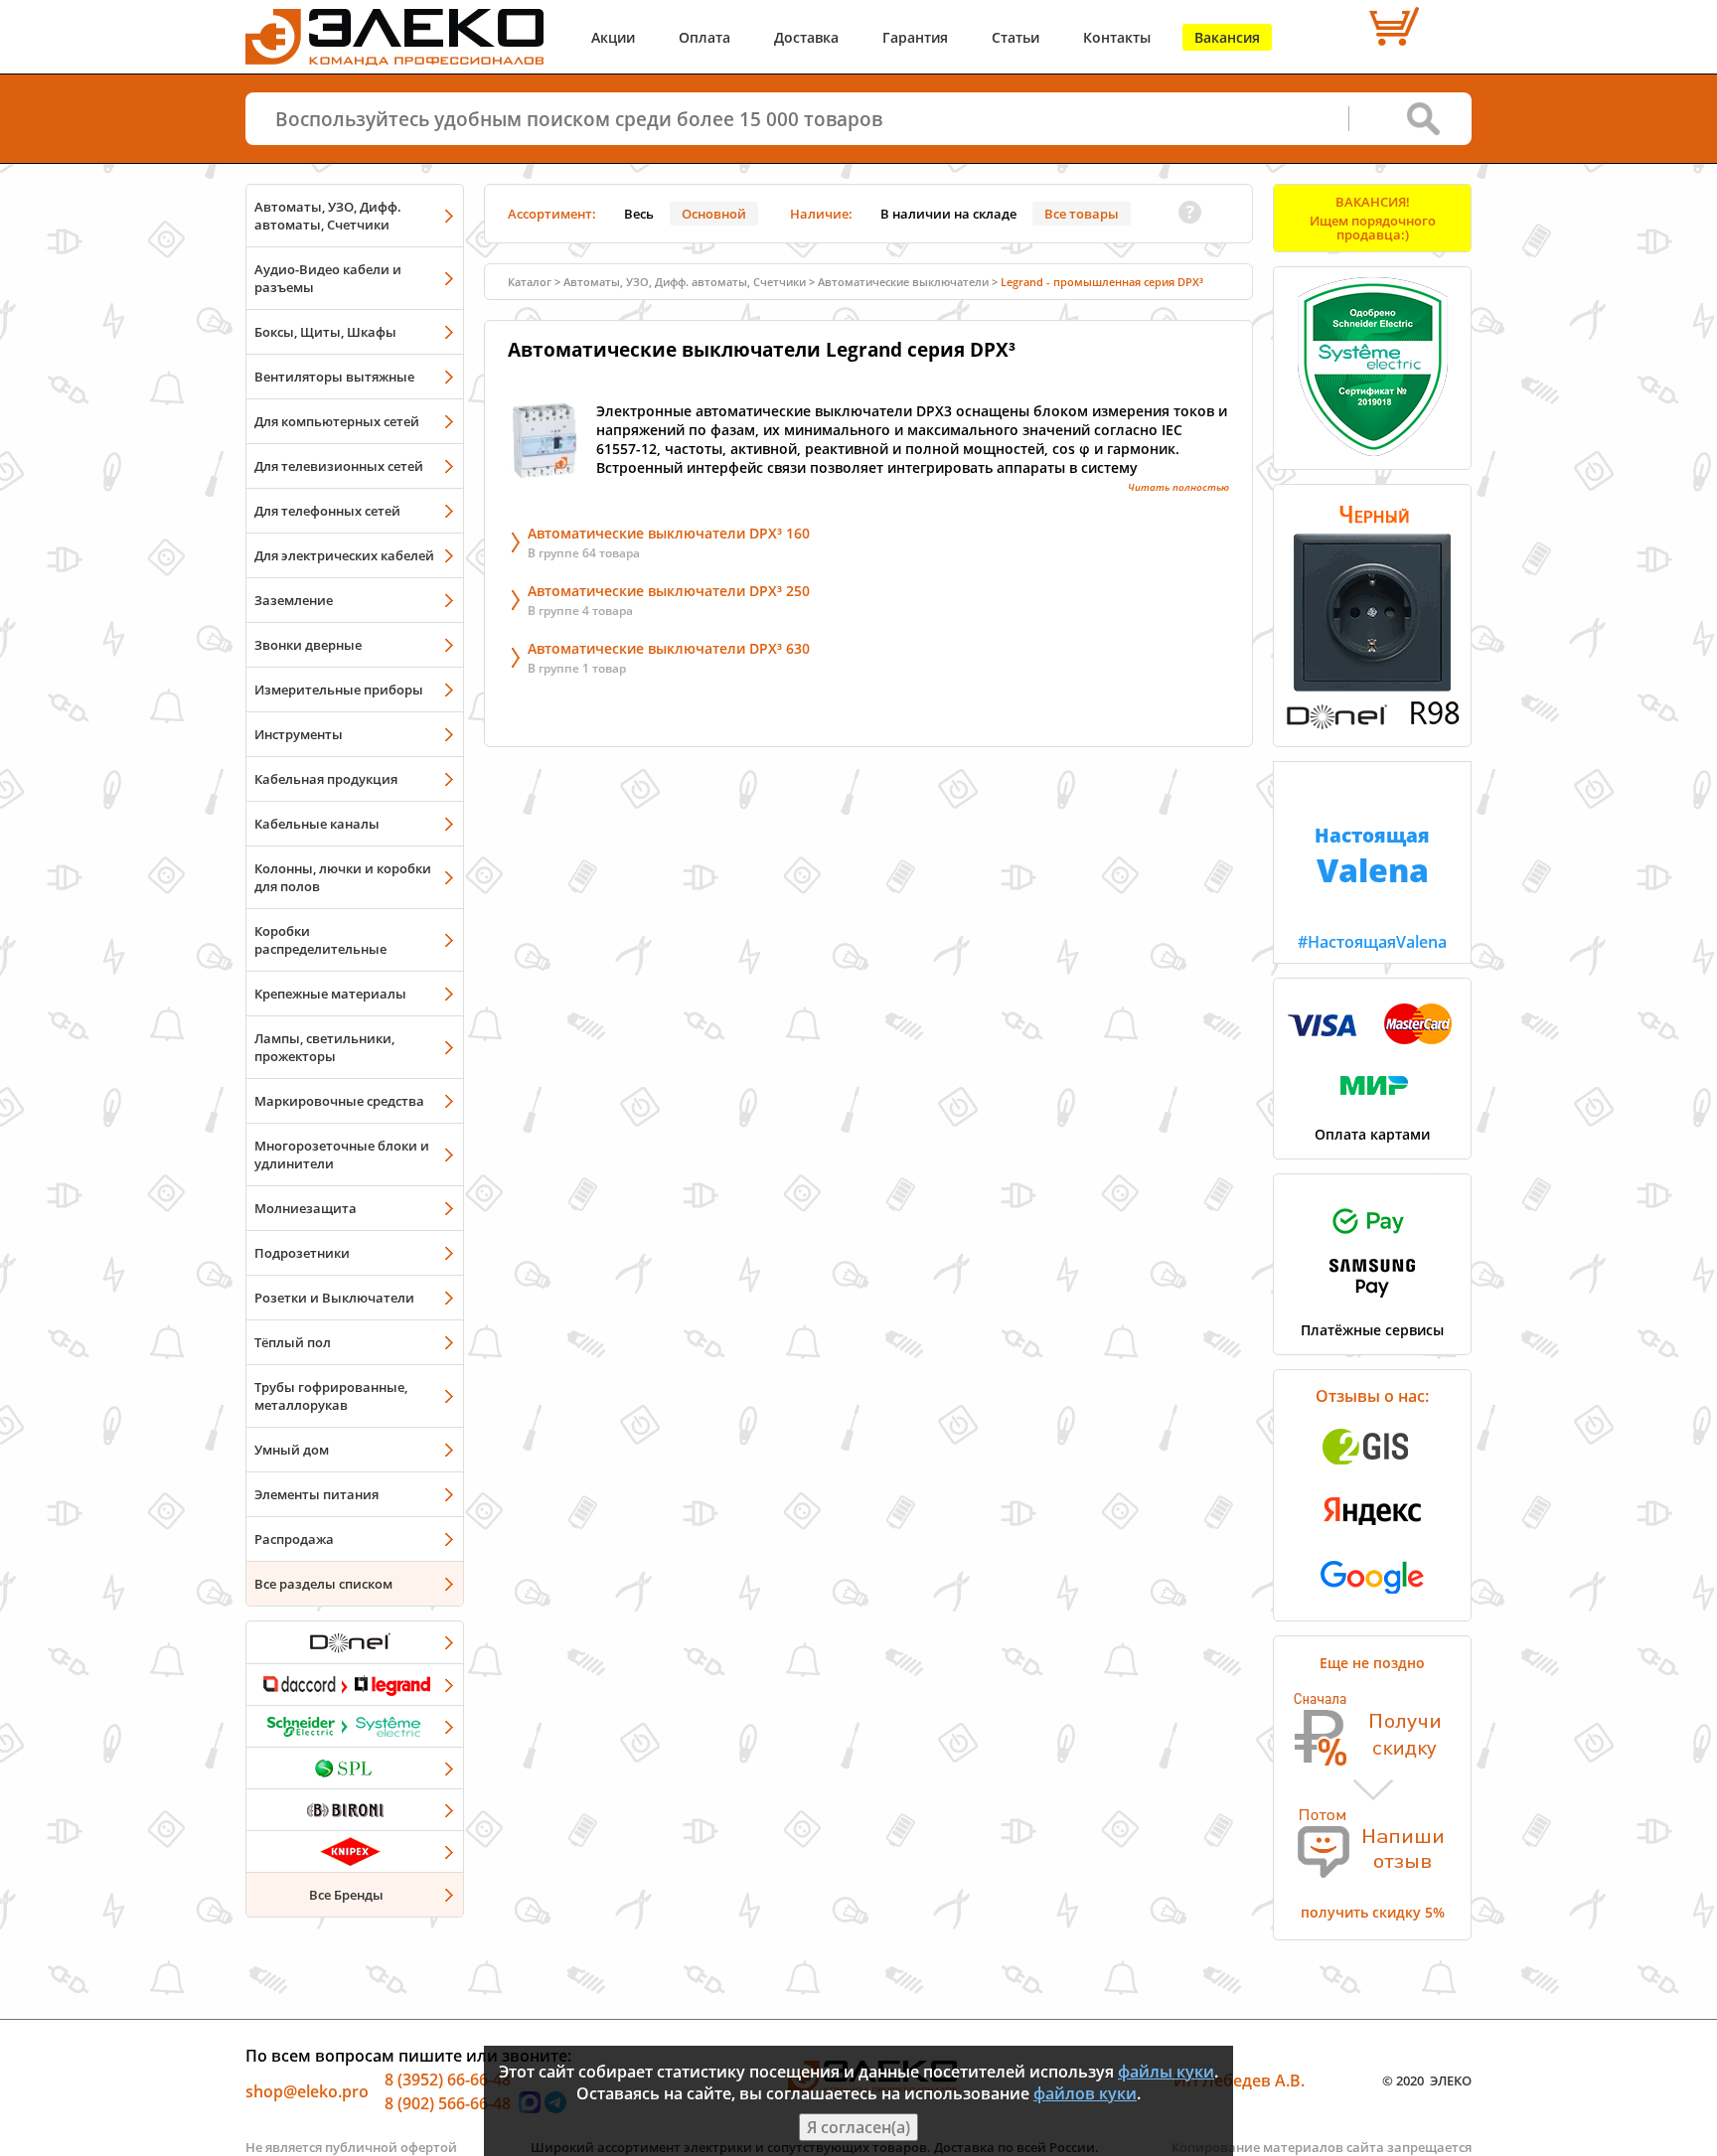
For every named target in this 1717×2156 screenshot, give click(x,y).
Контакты (1117, 37)
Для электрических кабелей (344, 555)
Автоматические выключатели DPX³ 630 (669, 648)
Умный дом (292, 1450)
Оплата (704, 37)
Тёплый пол (293, 1342)
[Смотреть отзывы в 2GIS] (1372, 1470)
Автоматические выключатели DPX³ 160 (669, 533)
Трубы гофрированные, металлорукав (331, 1396)
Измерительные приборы (339, 690)
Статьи (1015, 37)
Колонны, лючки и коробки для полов (343, 877)
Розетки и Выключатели (334, 1298)
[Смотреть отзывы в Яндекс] (1372, 1535)
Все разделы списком (323, 1584)
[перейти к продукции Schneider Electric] (355, 1726)
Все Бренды (346, 1895)
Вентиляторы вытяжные (334, 377)
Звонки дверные (308, 645)
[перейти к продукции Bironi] (355, 1809)
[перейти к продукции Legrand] (355, 1684)
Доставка (806, 37)
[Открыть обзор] (1372, 725)
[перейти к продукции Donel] (355, 1642)
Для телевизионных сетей (339, 466)
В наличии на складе (948, 214)
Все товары (1082, 214)
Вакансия (1227, 37)
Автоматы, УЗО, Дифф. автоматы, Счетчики (328, 216)
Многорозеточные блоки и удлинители (342, 1155)
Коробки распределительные (320, 940)
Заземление (294, 600)
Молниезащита (306, 1208)
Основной (714, 214)
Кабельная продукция (326, 779)
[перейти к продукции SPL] (355, 1768)
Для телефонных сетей (327, 511)
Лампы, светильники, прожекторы (324, 1047)
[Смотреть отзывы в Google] (1372, 1600)
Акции (613, 37)
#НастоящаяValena (1372, 887)
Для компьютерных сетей (337, 421)
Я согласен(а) (858, 2127)
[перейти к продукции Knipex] (355, 1851)
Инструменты (299, 734)
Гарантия (915, 37)
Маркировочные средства (339, 1101)
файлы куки (1166, 2072)
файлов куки (1085, 2093)
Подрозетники (302, 1253)
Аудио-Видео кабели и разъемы (328, 278)
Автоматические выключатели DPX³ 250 (669, 591)
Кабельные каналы (317, 824)
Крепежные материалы (330, 994)
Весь (639, 214)
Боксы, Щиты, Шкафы (325, 332)
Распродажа (294, 1539)
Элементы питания (316, 1494)
